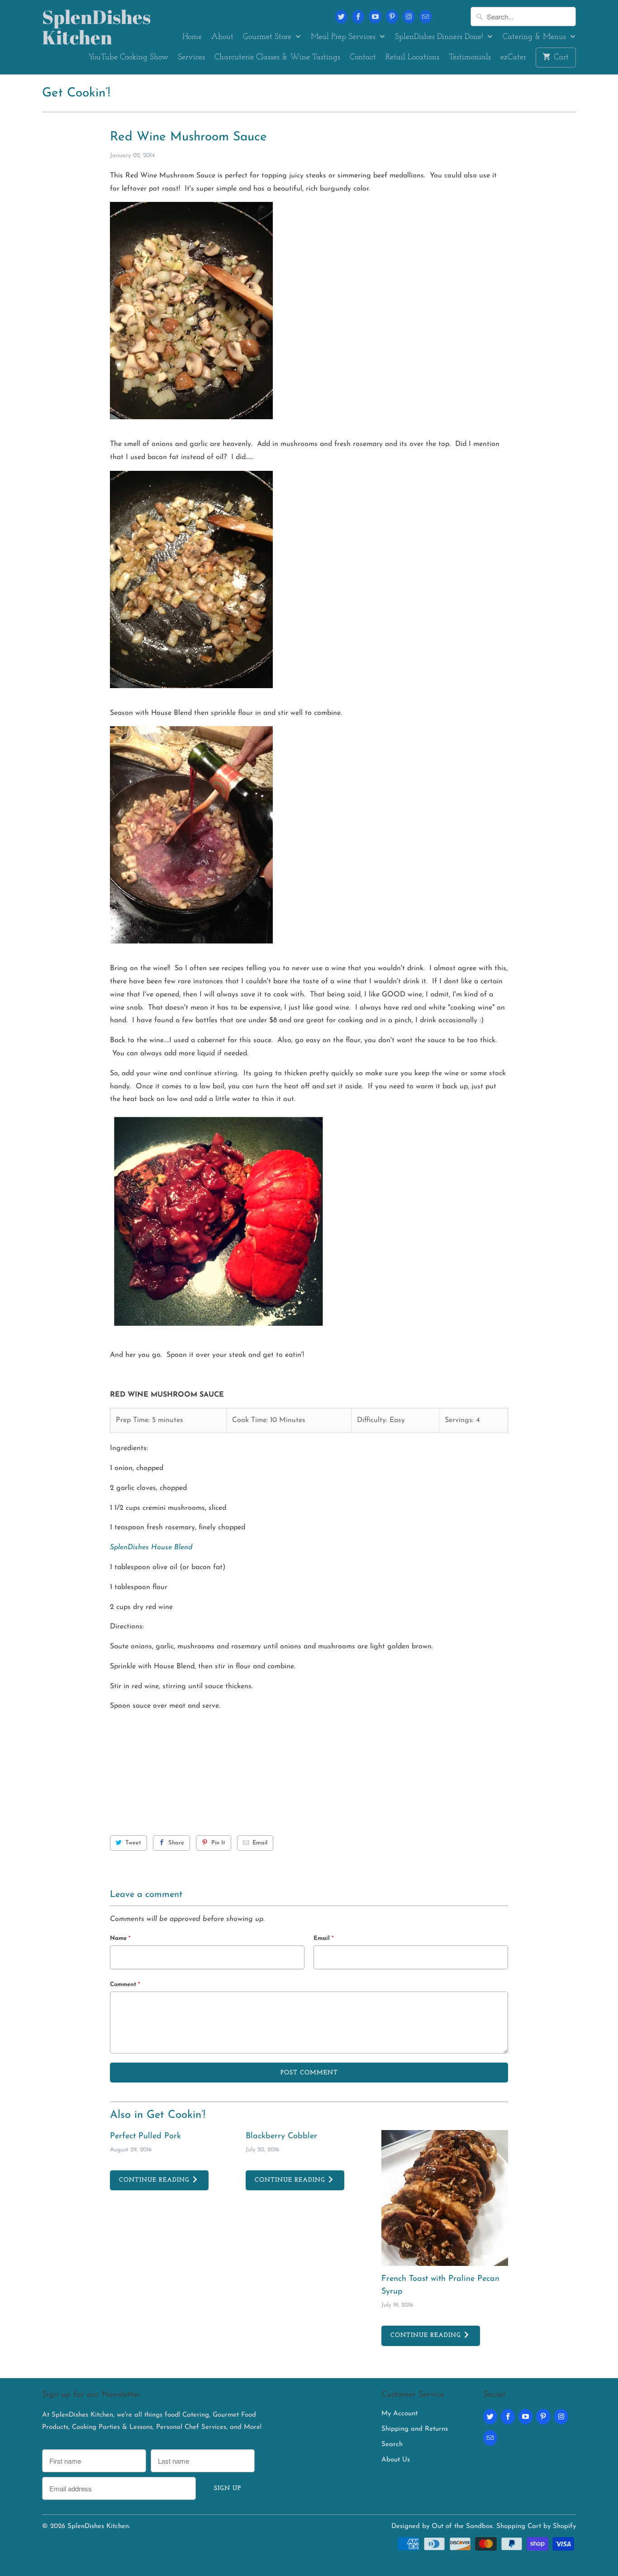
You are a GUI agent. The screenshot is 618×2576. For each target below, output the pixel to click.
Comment (125, 1985)
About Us (396, 2460)
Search (392, 2444)
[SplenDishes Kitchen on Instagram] (409, 17)
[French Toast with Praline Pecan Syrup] (445, 2198)
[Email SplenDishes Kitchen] (425, 17)
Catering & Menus (535, 37)
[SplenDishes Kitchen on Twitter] (341, 17)
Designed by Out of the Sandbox (442, 2526)
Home (192, 37)
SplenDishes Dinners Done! (440, 37)
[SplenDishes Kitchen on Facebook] (358, 17)
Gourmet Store (268, 37)
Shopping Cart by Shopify (536, 2526)
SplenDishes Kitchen (83, 27)
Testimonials (470, 57)
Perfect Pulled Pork (145, 2136)
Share (176, 1843)
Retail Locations (412, 57)
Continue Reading (155, 2180)
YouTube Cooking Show (128, 57)
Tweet (133, 1843)
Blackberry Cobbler (281, 2136)
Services (191, 57)
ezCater (513, 57)
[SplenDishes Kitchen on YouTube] (375, 17)
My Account (399, 2414)
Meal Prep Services (344, 37)
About (222, 37)
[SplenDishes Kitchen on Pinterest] (392, 17)
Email (260, 1843)
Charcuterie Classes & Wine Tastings (277, 57)
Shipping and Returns (415, 2429)
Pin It (218, 1843)
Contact (363, 57)
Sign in (451, 17)
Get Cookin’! (76, 93)
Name (120, 1938)
